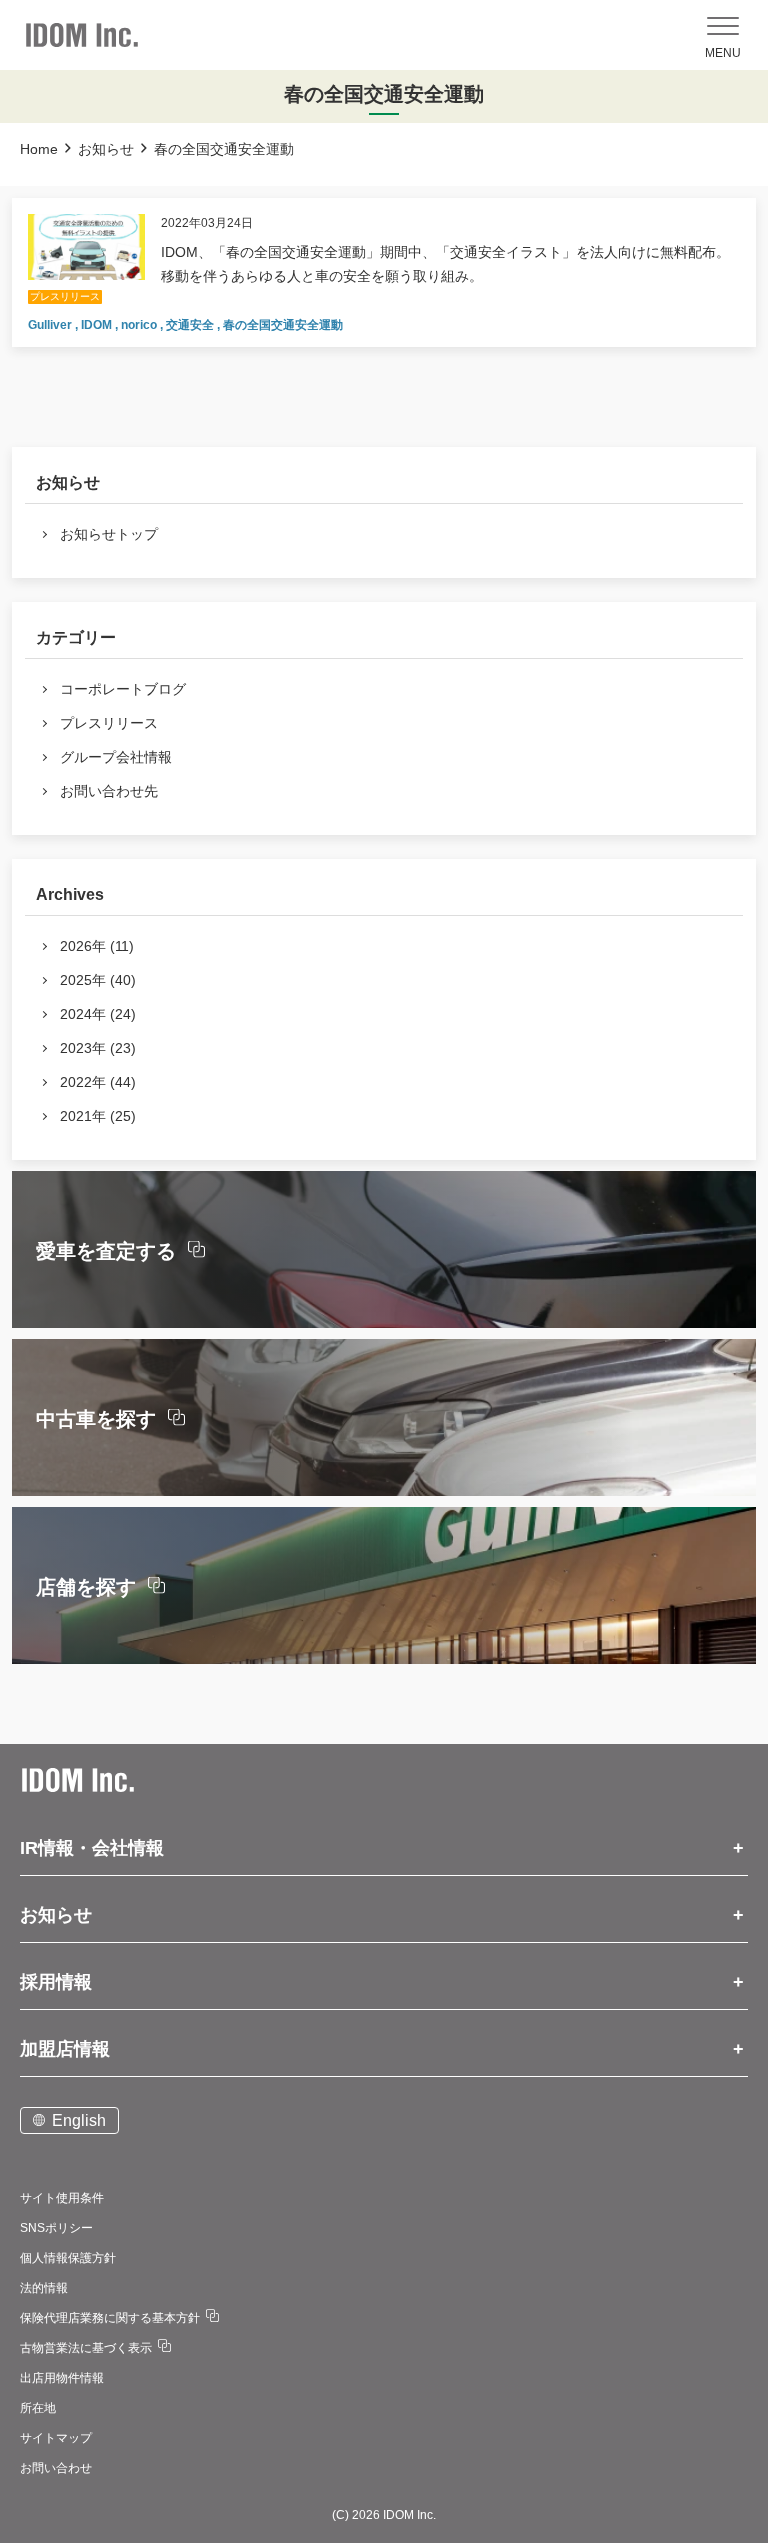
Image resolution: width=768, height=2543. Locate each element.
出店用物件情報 (62, 2378)
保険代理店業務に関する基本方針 (110, 2318)
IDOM (98, 325)
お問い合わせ (56, 2468)
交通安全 (191, 325)
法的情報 (44, 2288)
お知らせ (106, 149)
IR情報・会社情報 (92, 1848)
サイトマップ (56, 2438)
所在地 (38, 2408)
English (79, 2120)
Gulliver (51, 325)
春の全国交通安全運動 (283, 325)
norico (140, 325)
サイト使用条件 (62, 2198)
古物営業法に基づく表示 (86, 2348)
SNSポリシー (56, 2228)
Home (39, 149)
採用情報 (56, 1982)
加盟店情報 (65, 2049)
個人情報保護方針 (68, 2258)
